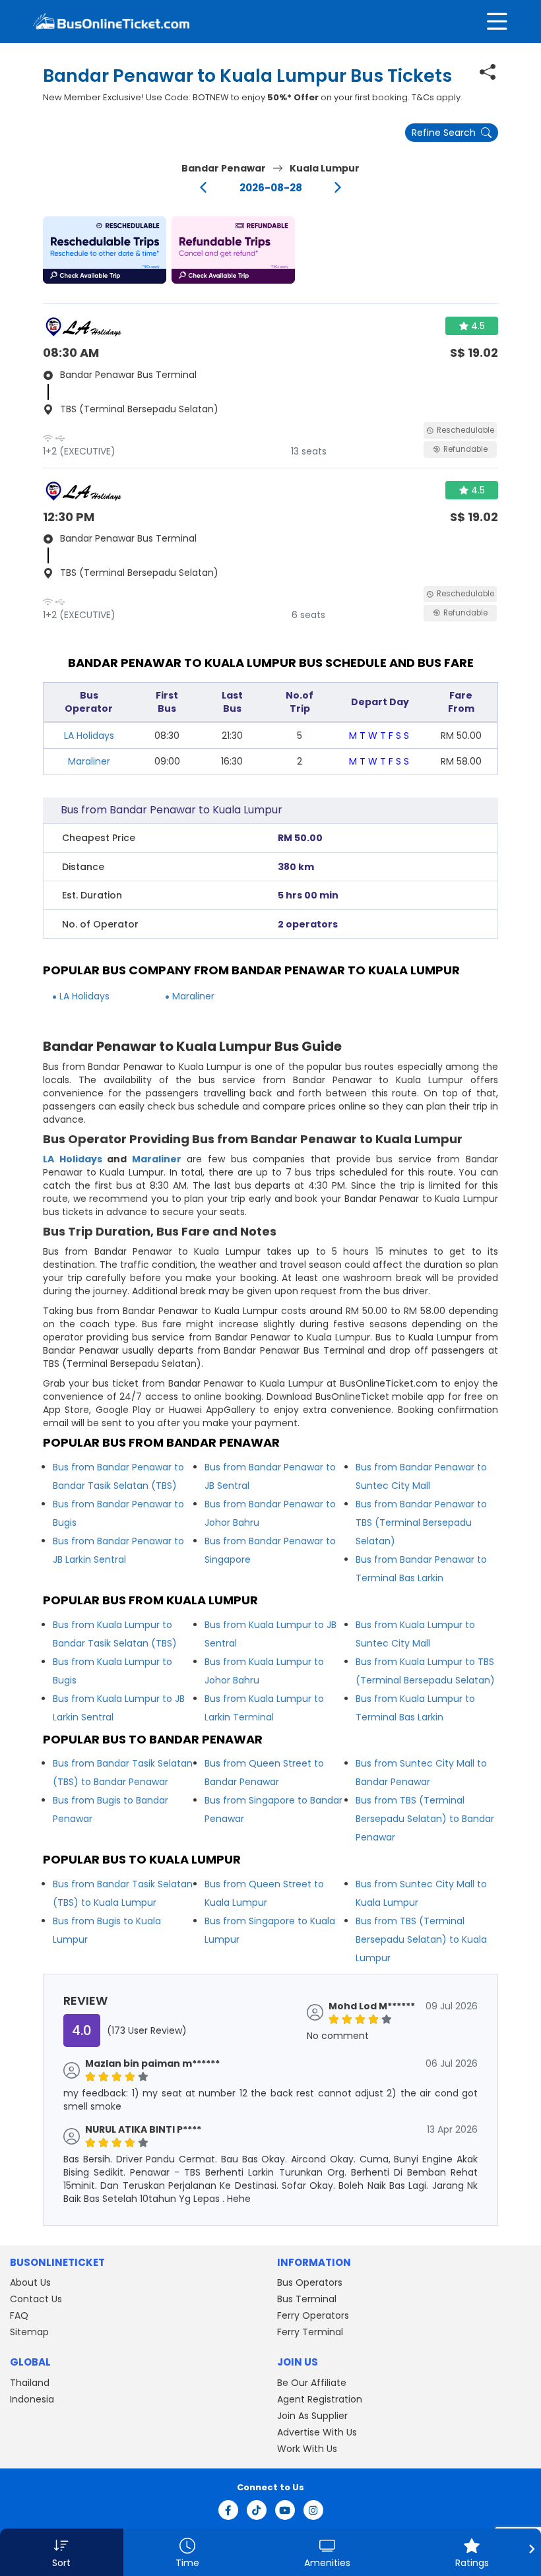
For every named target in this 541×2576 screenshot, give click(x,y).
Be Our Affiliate (312, 2383)
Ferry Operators (313, 2315)
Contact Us (36, 2299)
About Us (30, 2282)
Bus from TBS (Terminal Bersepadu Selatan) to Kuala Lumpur (421, 1939)
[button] (105, 250)
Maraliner (89, 761)
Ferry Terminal (310, 2332)
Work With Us (307, 2449)
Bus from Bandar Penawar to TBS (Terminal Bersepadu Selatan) (421, 1523)
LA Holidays (89, 736)
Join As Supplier (312, 2416)
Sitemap (29, 2332)
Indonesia (32, 2399)
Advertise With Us (317, 2432)
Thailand (30, 2383)
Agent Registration (320, 2399)
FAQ (19, 2315)
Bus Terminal (307, 2299)
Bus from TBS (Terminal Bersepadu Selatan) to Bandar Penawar (425, 1819)
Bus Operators (310, 2282)
